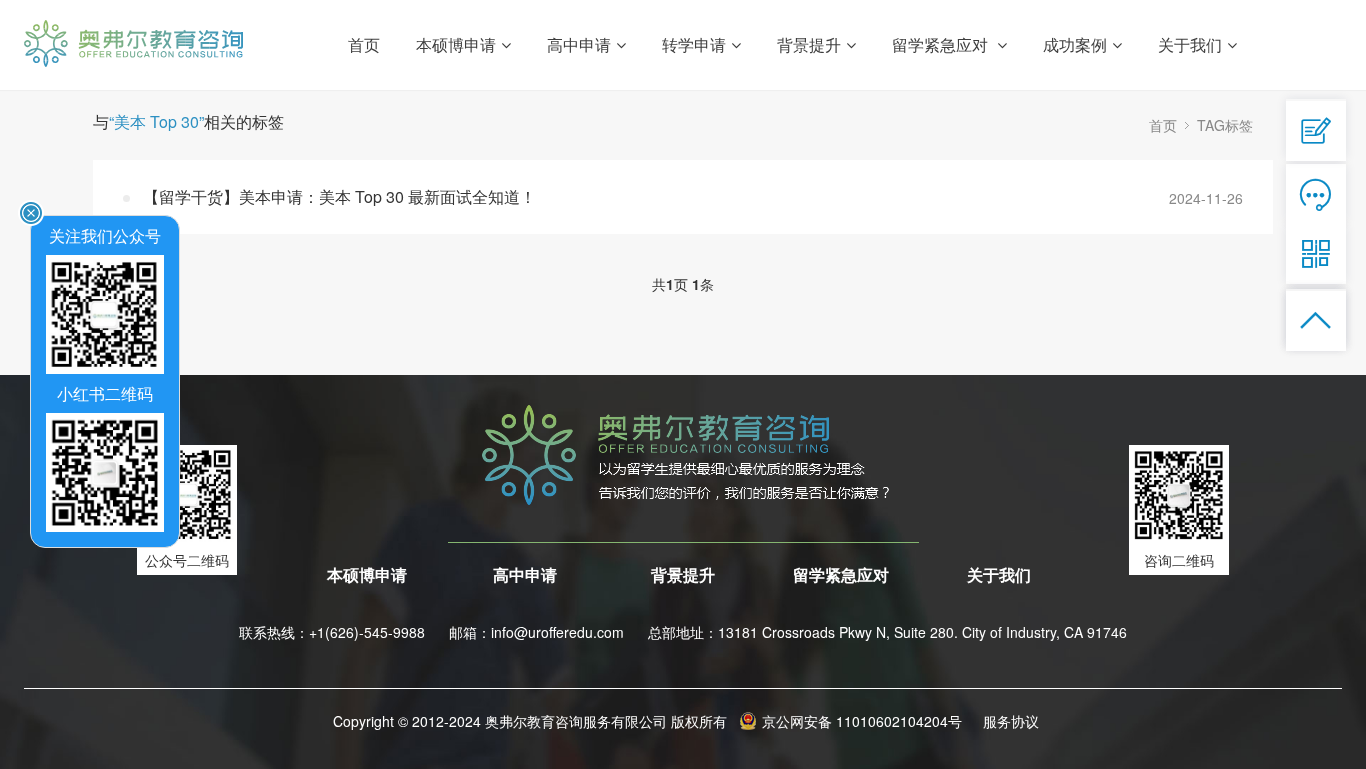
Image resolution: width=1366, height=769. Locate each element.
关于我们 (999, 574)
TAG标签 (1225, 125)
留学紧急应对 (841, 574)
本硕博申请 (367, 574)
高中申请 (525, 574)
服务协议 (1011, 721)
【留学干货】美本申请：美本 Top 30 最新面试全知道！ (339, 196)
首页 (364, 44)
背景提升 (683, 574)
